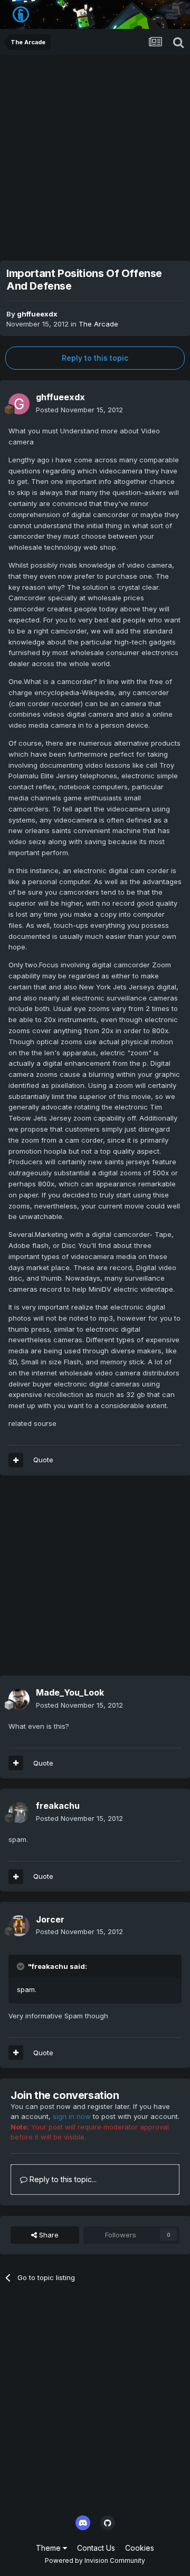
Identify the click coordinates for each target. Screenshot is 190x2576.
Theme (49, 2548)
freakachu (58, 1806)
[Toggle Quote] (22, 1966)
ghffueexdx (37, 314)
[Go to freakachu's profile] (19, 1812)
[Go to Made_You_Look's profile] (19, 1699)
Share (48, 2235)
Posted (79, 410)
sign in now (72, 2116)
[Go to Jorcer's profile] (19, 1926)
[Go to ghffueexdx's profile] (19, 404)
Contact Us (96, 2548)
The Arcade (98, 324)
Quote (43, 1460)
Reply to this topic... (62, 2179)
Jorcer (50, 1919)
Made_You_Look (70, 1692)
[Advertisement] (95, 155)
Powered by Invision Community (95, 2560)
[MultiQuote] (16, 1460)
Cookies (140, 2548)
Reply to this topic (95, 358)
